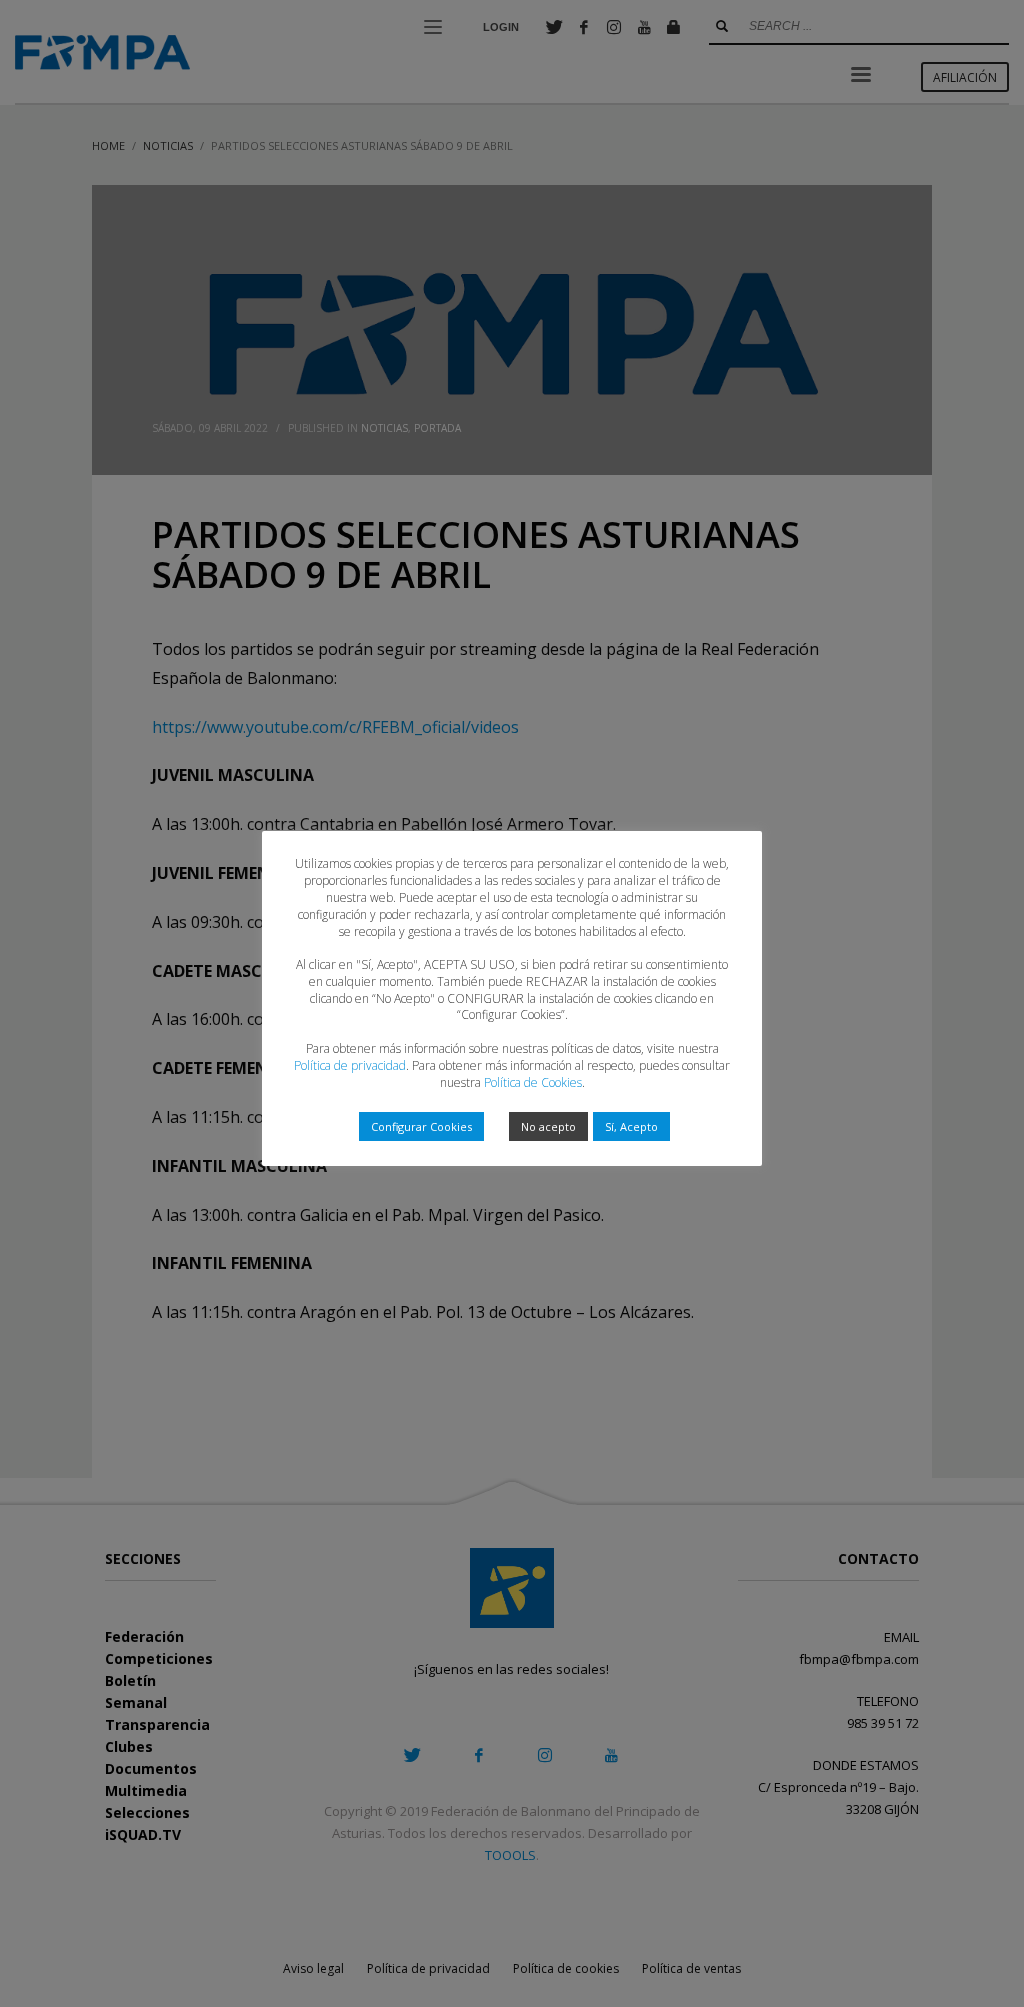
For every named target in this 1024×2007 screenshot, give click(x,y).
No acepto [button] (548, 1126)
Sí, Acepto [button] (631, 1126)
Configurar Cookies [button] (421, 1126)
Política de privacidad (350, 1065)
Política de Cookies (533, 1082)
